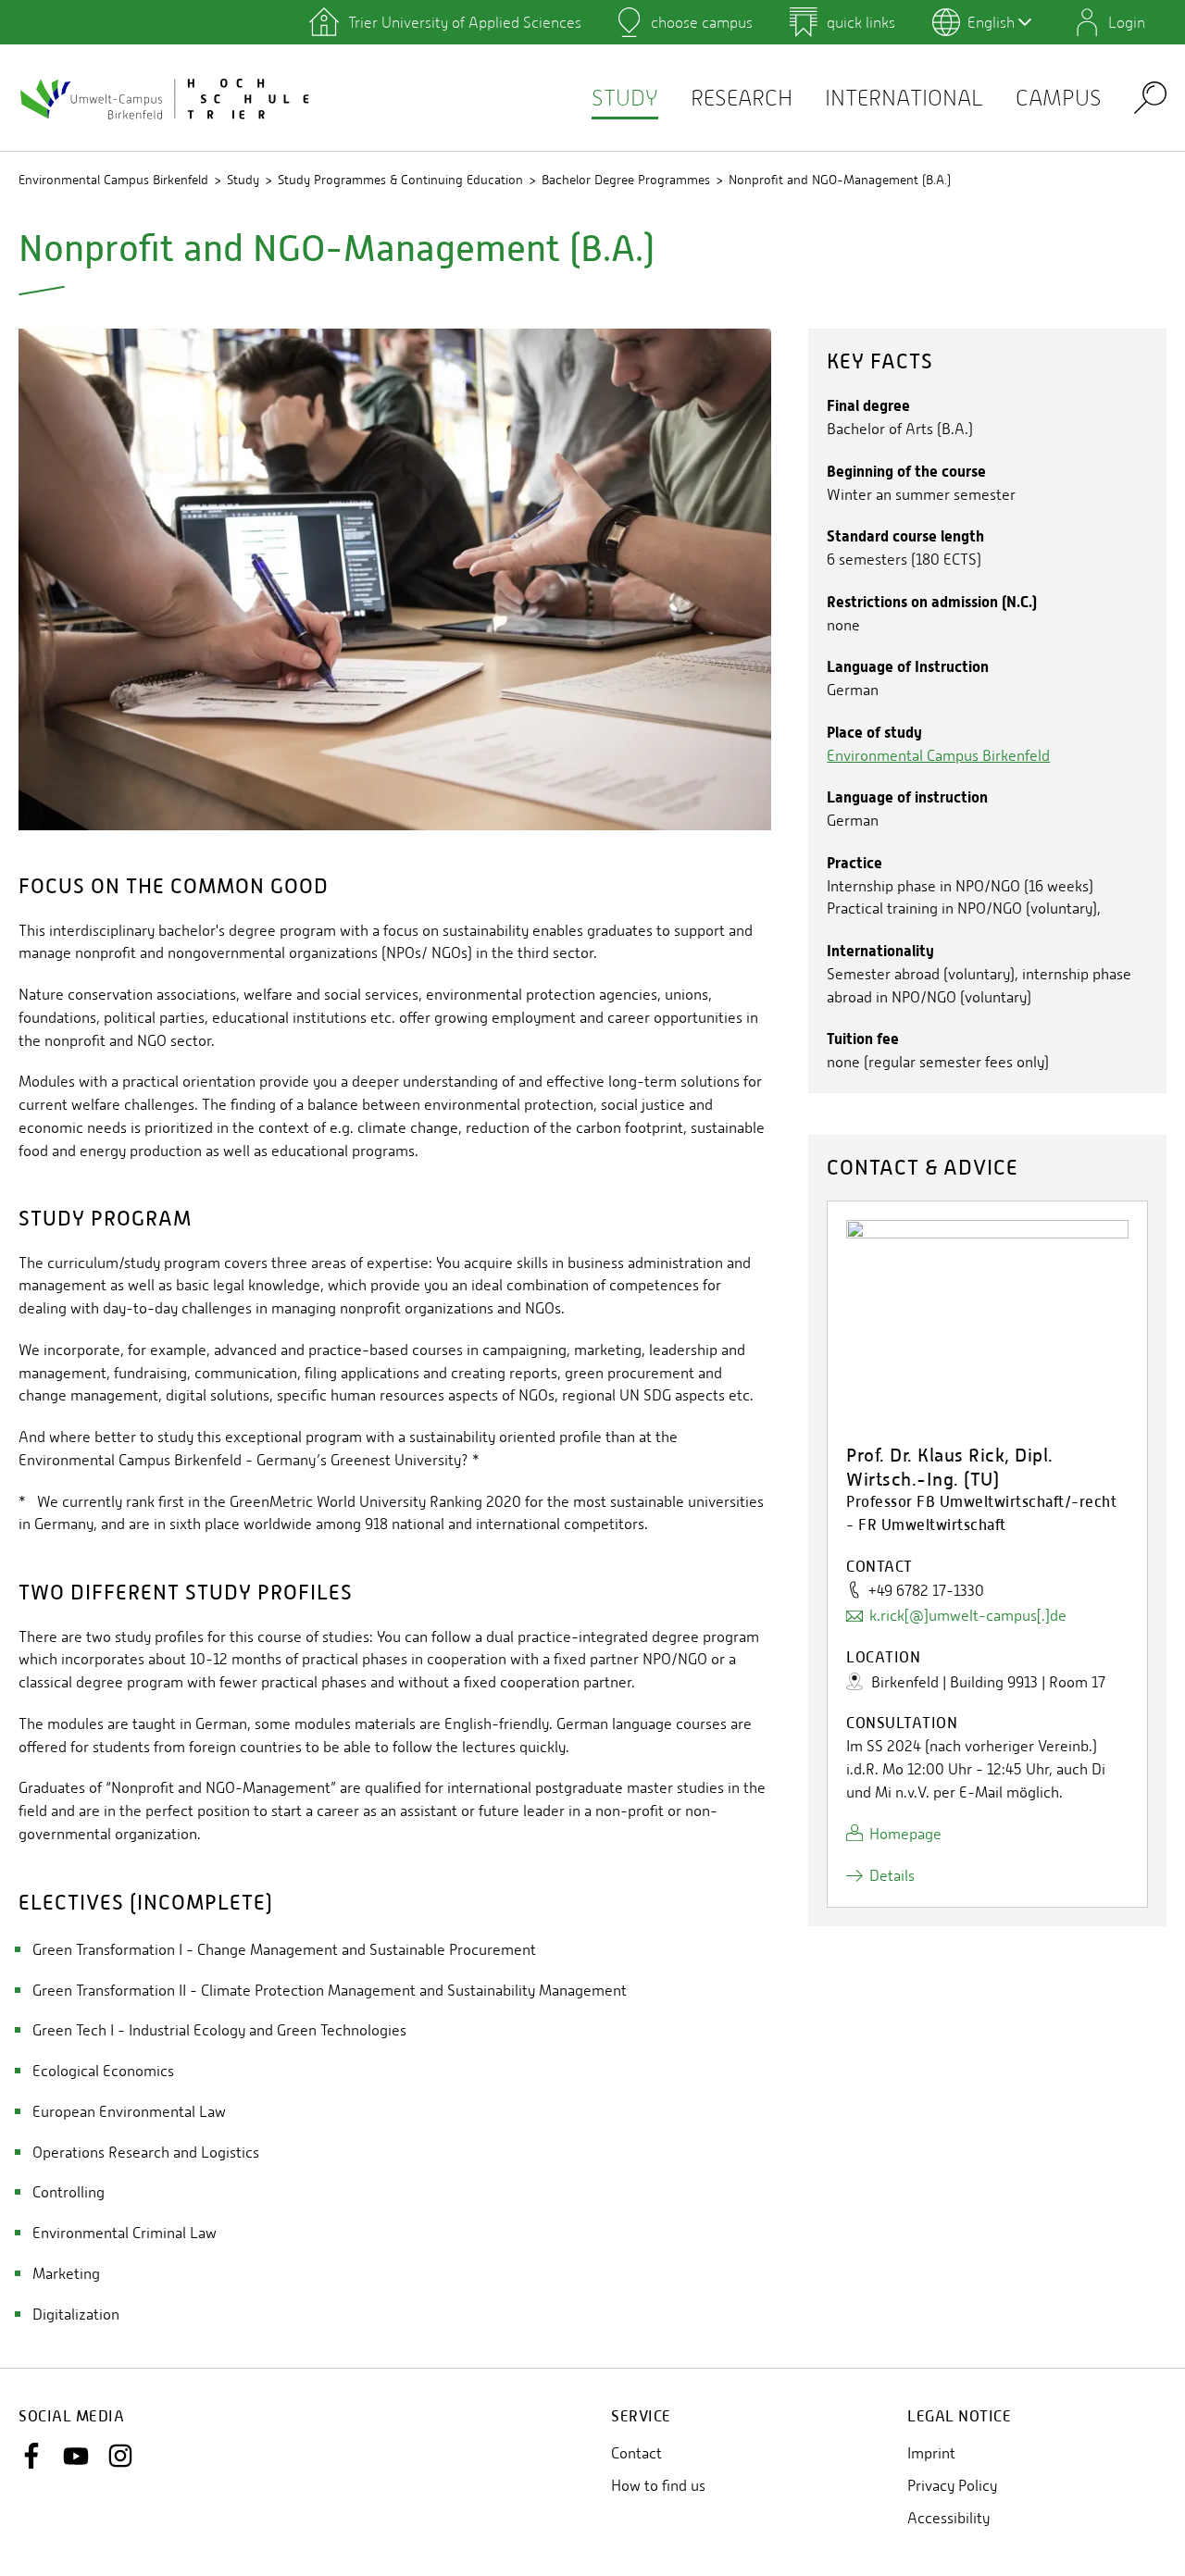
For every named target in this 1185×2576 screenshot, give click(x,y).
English (991, 22)
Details (892, 1876)
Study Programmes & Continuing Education (400, 180)
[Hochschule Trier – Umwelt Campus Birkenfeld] (167, 98)
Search (1150, 97)
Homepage (905, 1834)
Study (625, 98)
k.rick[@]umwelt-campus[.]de (968, 1616)
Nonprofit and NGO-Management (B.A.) (840, 180)
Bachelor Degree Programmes (626, 180)
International (904, 98)
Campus (1059, 98)
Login (1127, 22)
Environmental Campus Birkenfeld (113, 180)
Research (742, 98)
